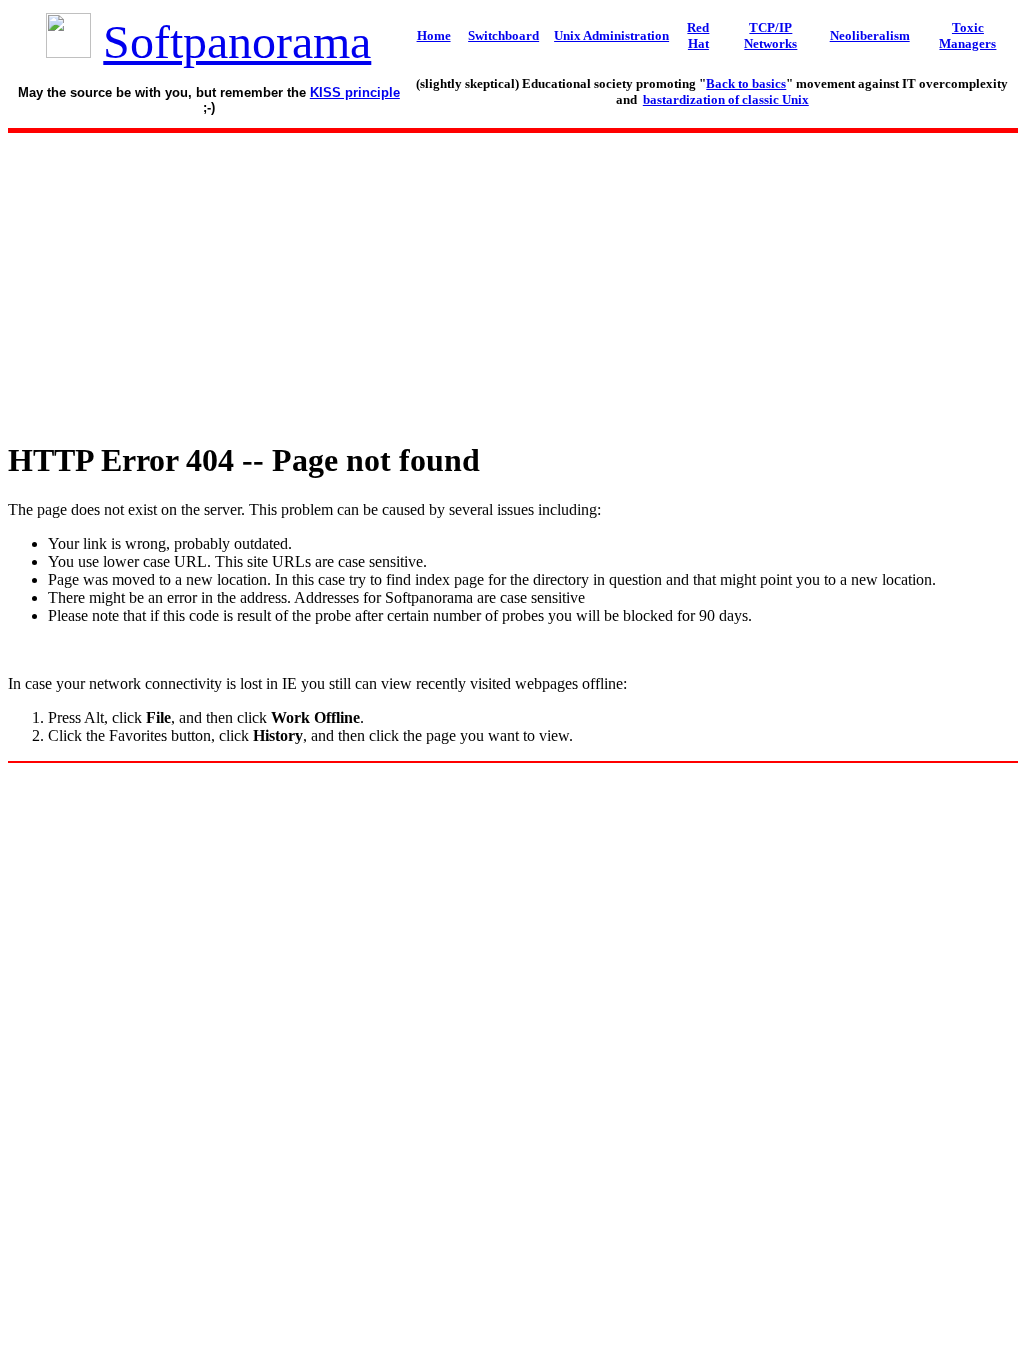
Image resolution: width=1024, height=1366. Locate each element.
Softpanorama (237, 41)
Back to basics (746, 83)
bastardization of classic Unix (726, 99)
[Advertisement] (512, 281)
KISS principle (355, 92)
